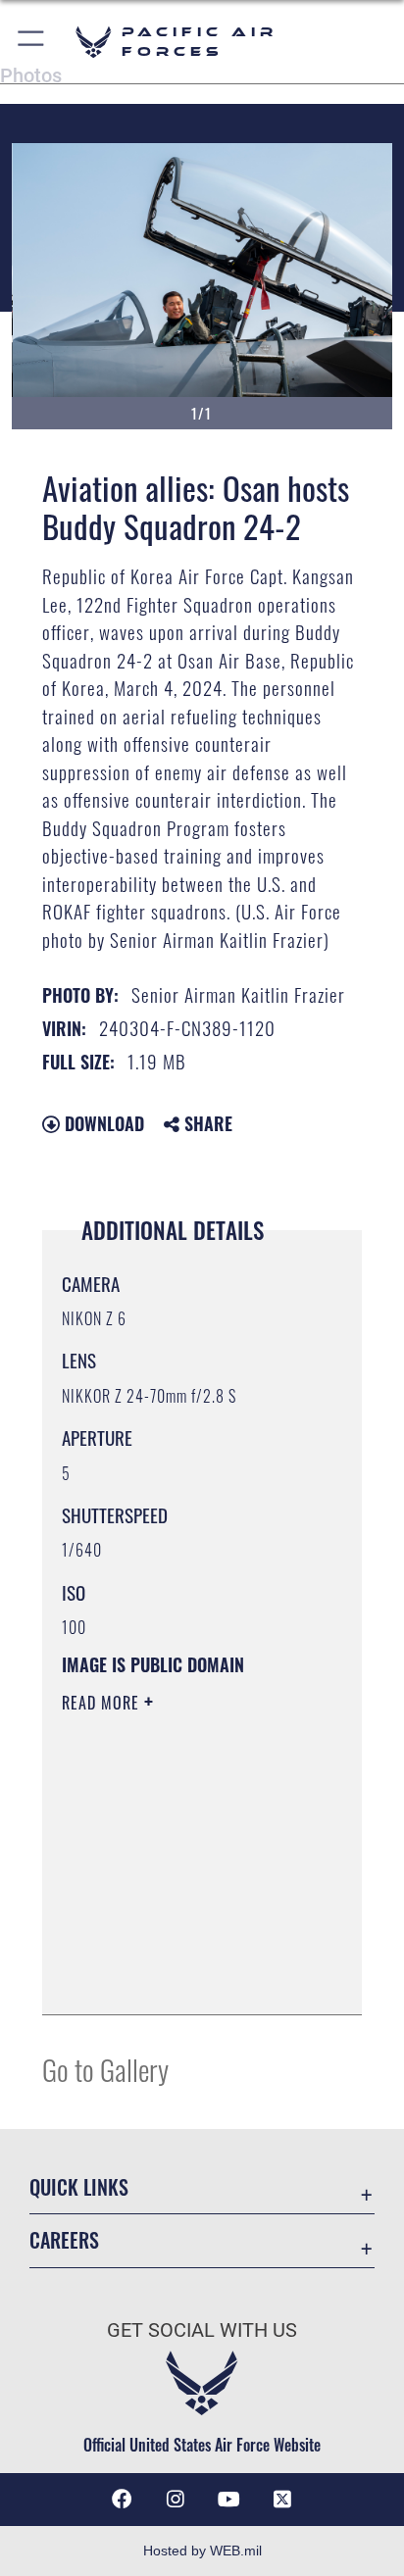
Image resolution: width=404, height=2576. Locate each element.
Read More (103, 1703)
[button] (32, 42)
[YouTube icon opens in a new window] (228, 2500)
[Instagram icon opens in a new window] (176, 2500)
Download (102, 1123)
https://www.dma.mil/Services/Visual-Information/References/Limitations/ (181, 1978)
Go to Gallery (105, 2069)
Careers (64, 2240)
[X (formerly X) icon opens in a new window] (282, 2500)
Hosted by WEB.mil (202, 2551)
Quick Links (79, 2187)
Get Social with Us (202, 2330)
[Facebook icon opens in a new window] (122, 2500)
